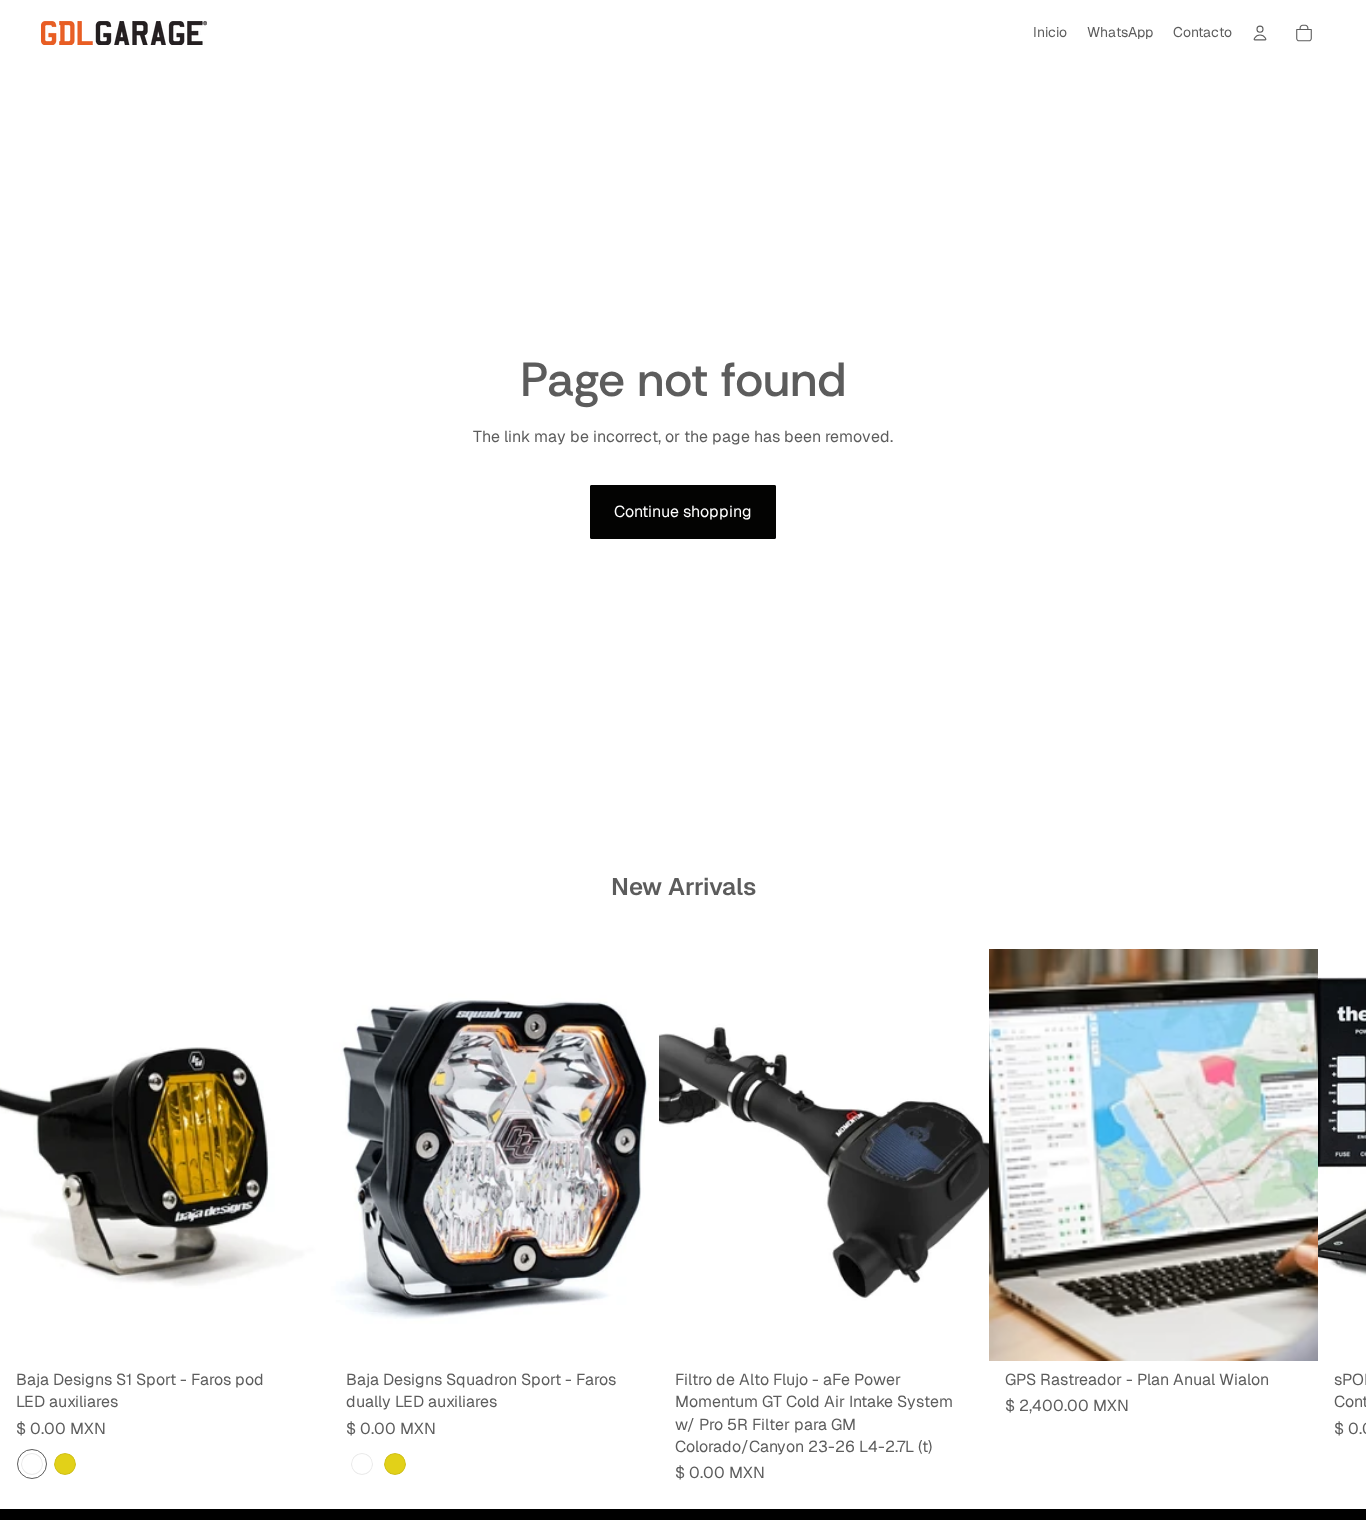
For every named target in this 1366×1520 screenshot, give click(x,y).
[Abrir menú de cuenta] (1260, 33)
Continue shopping (683, 511)
